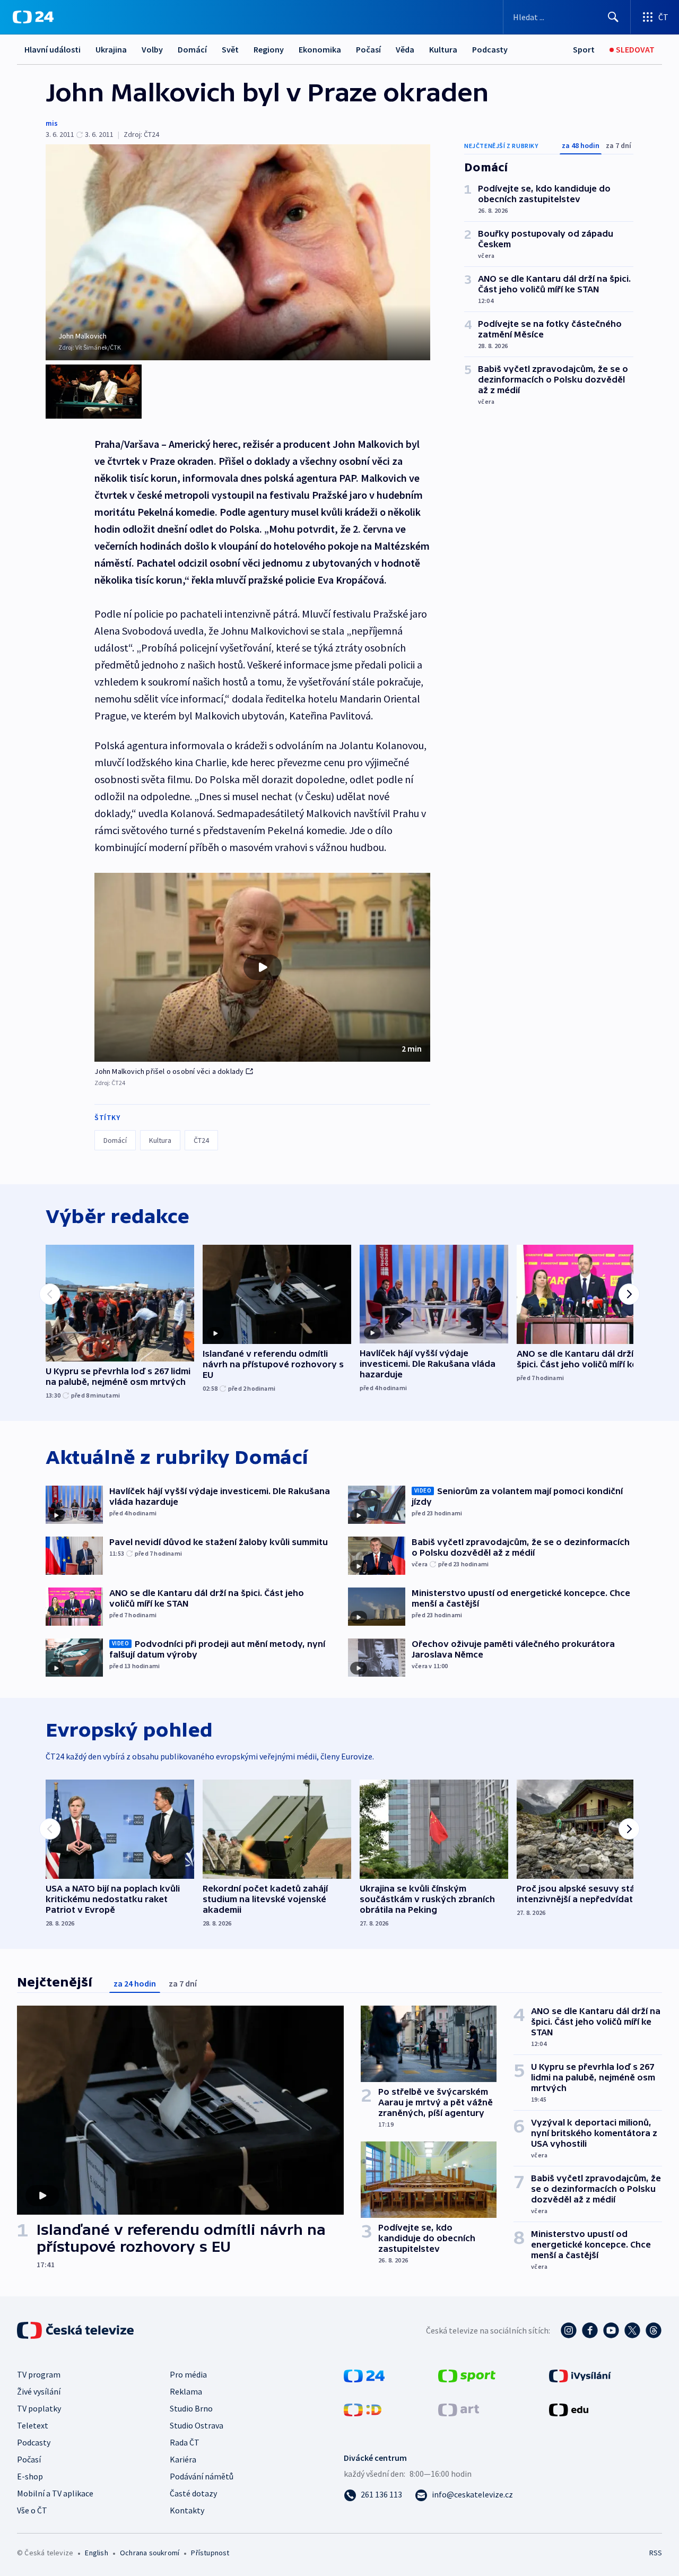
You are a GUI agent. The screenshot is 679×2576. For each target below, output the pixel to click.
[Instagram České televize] (569, 2330)
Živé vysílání (39, 2391)
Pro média (188, 2374)
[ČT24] (33, 17)
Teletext (33, 2425)
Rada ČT (185, 2442)
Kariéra (183, 2459)
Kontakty (187, 2510)
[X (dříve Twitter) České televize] (632, 2330)
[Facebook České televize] (590, 2330)
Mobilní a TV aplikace (55, 2493)
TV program (39, 2374)
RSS (656, 2553)
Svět (230, 49)
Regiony (269, 49)
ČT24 (201, 1140)
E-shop (30, 2476)
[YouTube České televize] (611, 2330)
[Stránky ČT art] (459, 2409)
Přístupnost (210, 2553)
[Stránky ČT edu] (569, 2409)
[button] (262, 967)
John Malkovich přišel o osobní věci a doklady (169, 1071)
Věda (405, 49)
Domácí (192, 49)
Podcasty (490, 49)
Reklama (186, 2391)
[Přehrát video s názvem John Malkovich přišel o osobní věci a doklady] (263, 967)
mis (52, 123)
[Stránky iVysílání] (580, 2375)
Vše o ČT (32, 2510)
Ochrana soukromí (150, 2553)
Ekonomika (320, 49)
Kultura (443, 49)
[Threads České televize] (654, 2330)
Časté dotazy (193, 2493)
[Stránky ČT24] (364, 2375)
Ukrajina (111, 49)
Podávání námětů (202, 2476)
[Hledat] (613, 17)
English (96, 2553)
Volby (152, 49)
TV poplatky (39, 2408)
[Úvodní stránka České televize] (76, 2330)
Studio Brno (191, 2408)
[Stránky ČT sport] (467, 2375)
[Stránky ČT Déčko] (363, 2409)
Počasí (368, 49)
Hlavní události (53, 49)
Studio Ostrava (197, 2425)
